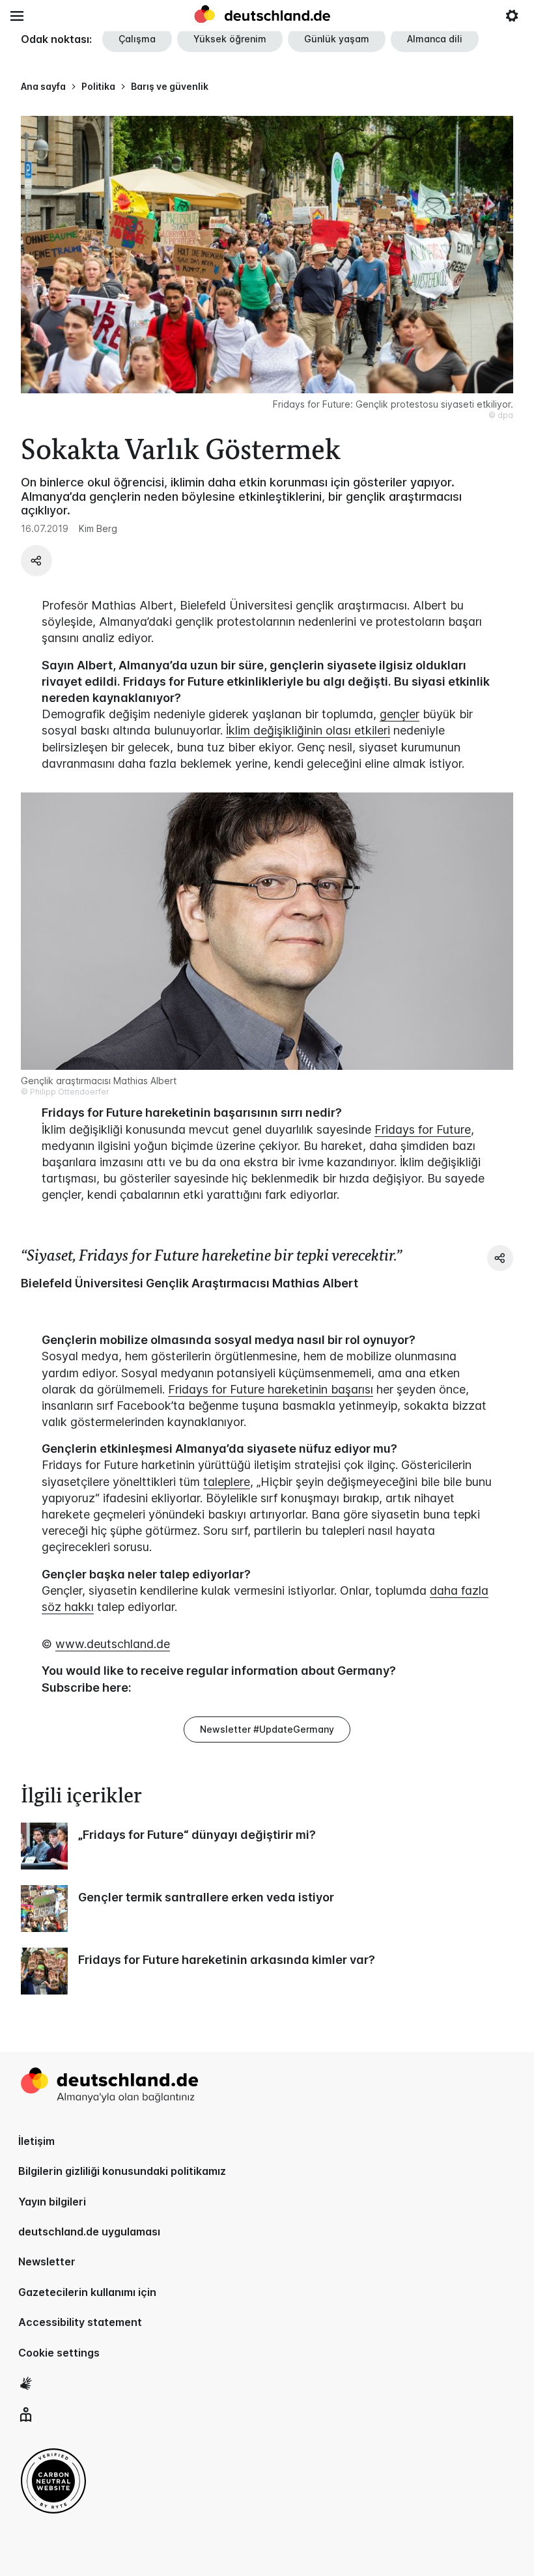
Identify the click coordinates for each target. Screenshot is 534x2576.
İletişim (36, 2141)
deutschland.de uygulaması (89, 2232)
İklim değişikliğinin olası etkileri (308, 730)
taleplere (227, 1482)
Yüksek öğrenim (230, 39)
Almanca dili (435, 39)
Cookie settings (59, 2353)
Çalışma (137, 39)
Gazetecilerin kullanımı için (87, 2292)
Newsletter (47, 2261)
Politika (98, 86)
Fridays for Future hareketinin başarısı (271, 1389)
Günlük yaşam (337, 39)
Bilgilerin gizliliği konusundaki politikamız (122, 2171)
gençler (400, 714)
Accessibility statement (80, 2322)
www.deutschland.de (113, 1644)
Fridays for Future (423, 1129)
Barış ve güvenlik (170, 86)
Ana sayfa (43, 86)
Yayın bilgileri (52, 2202)
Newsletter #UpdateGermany (267, 1729)
